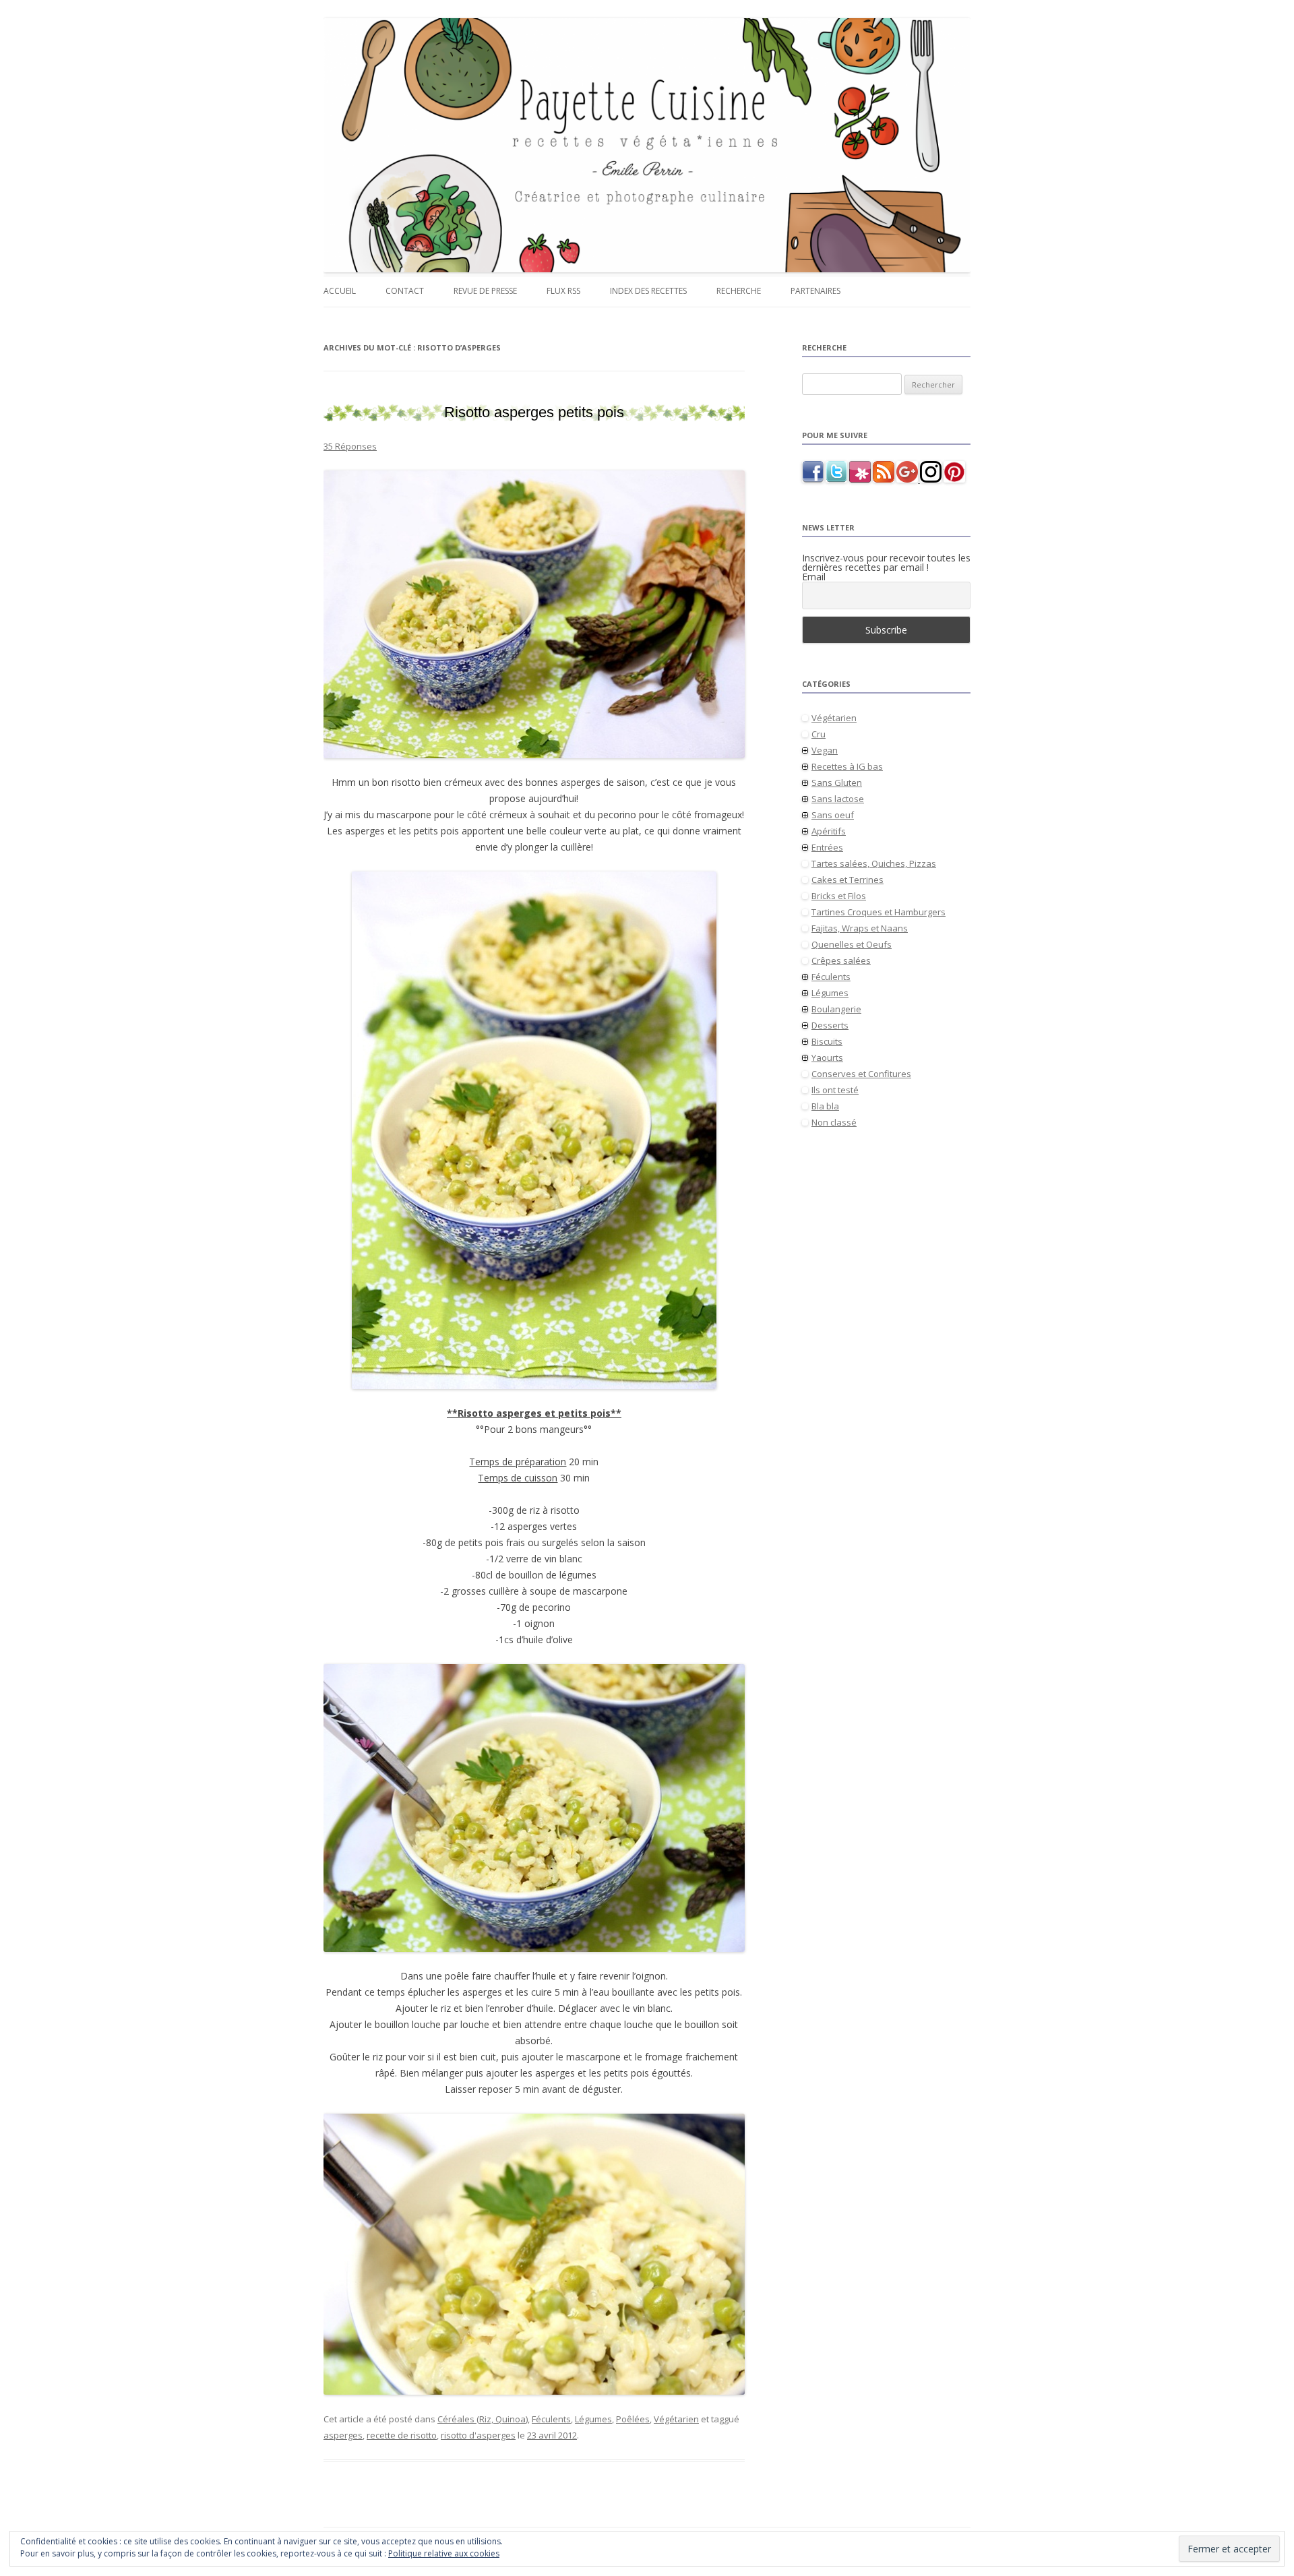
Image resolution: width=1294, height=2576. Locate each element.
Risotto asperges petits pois (534, 412)
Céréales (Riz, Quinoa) (483, 2419)
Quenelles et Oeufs (852, 944)
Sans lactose (838, 799)
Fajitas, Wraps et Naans (860, 928)
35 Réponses (350, 446)
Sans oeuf (833, 815)
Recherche (739, 291)
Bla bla (825, 1106)
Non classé (834, 1122)
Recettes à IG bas (847, 766)
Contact (405, 291)
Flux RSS (563, 291)
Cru (819, 734)
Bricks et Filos (839, 896)
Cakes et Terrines (848, 880)
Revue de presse (485, 291)
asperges (343, 2435)
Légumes (593, 2419)
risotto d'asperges (478, 2435)
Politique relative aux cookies (444, 2553)
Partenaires (815, 291)
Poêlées (633, 2419)
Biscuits (827, 1041)
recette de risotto (402, 2435)
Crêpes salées (841, 960)
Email (814, 577)
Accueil (340, 291)
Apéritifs (829, 831)
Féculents (551, 2419)
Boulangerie (836, 1009)
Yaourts (827, 1057)
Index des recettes (648, 291)
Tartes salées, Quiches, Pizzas (874, 863)
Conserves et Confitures (861, 1074)
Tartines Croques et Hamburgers (879, 912)
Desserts (830, 1025)
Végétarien (676, 2419)
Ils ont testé (835, 1090)
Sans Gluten (837, 783)
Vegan (825, 750)
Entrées (827, 847)
